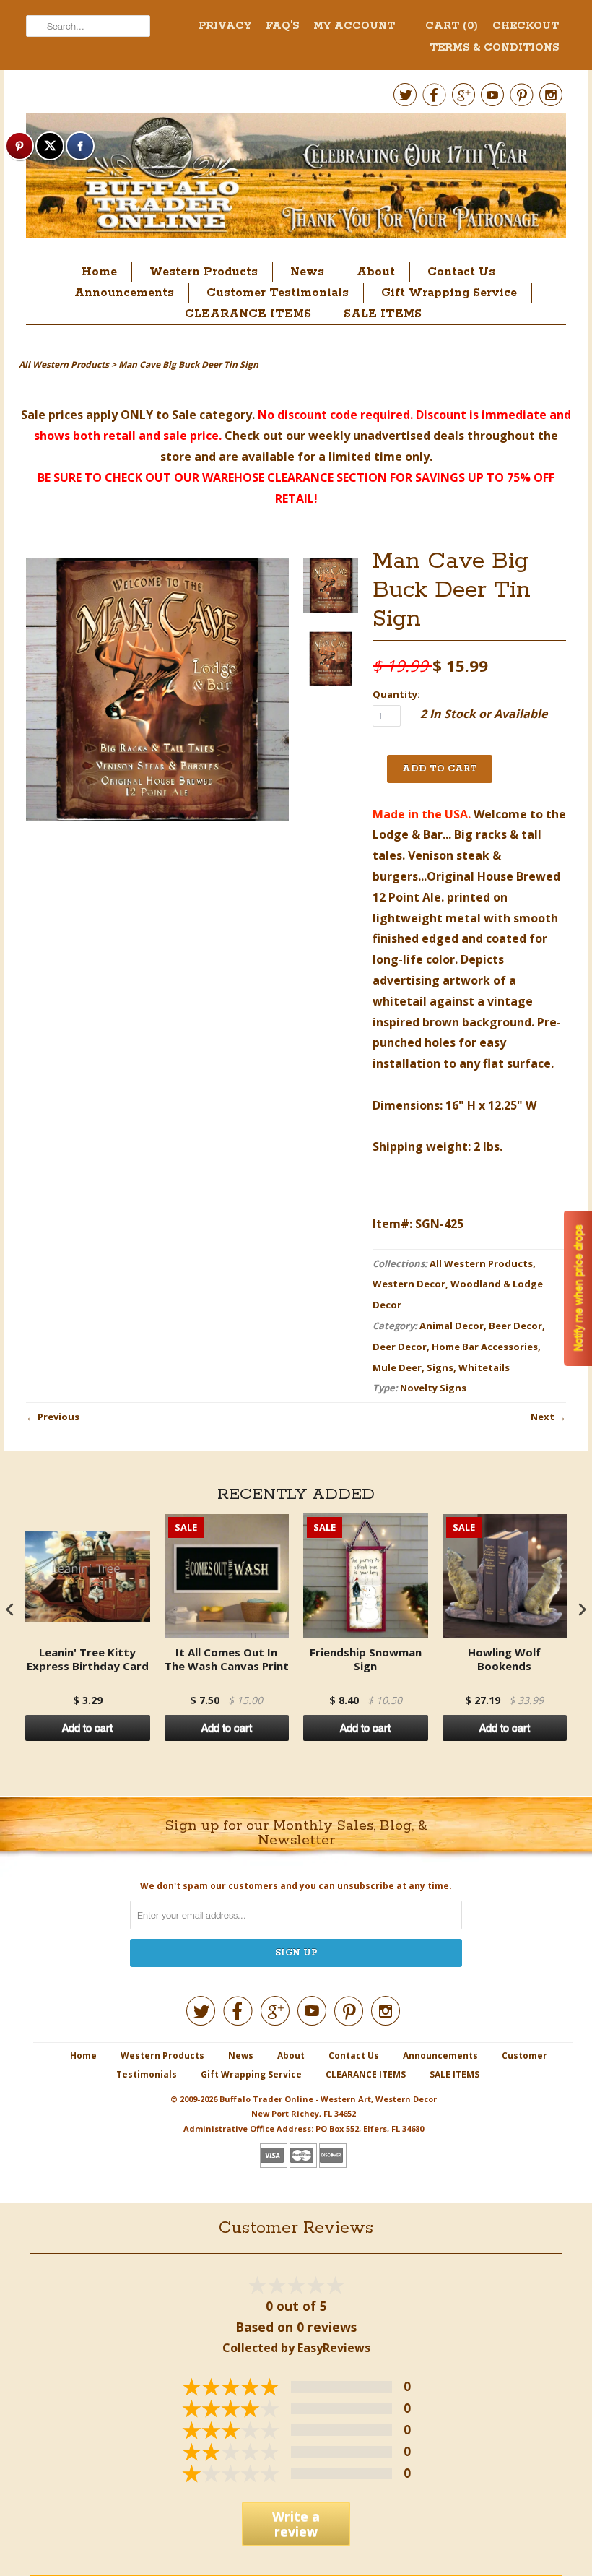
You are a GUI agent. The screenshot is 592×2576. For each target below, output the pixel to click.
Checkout (526, 26)
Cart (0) (452, 26)
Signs (440, 1367)
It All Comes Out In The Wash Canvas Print (227, 1660)
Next (543, 1417)
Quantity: (396, 694)
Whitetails (484, 1367)
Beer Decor (515, 1326)
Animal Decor (452, 1326)
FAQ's (282, 26)
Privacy (225, 26)
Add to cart (87, 1728)
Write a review (296, 2524)
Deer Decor (400, 1347)
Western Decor (409, 1284)
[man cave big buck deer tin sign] (331, 589)
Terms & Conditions (494, 48)
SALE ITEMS (383, 314)
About (376, 272)
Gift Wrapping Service (449, 293)
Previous (58, 1417)
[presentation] (10, 1609)
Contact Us (461, 272)
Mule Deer (397, 1367)
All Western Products (481, 1263)
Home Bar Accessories (485, 1347)
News (307, 272)
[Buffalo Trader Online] (296, 180)
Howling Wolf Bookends (504, 1660)
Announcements (124, 293)
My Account (354, 26)
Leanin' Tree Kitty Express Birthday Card (88, 1660)
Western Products (204, 272)
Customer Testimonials (278, 293)
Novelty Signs (433, 1388)
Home (99, 272)
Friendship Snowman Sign (366, 1660)
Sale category (212, 415)
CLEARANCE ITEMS (248, 314)
